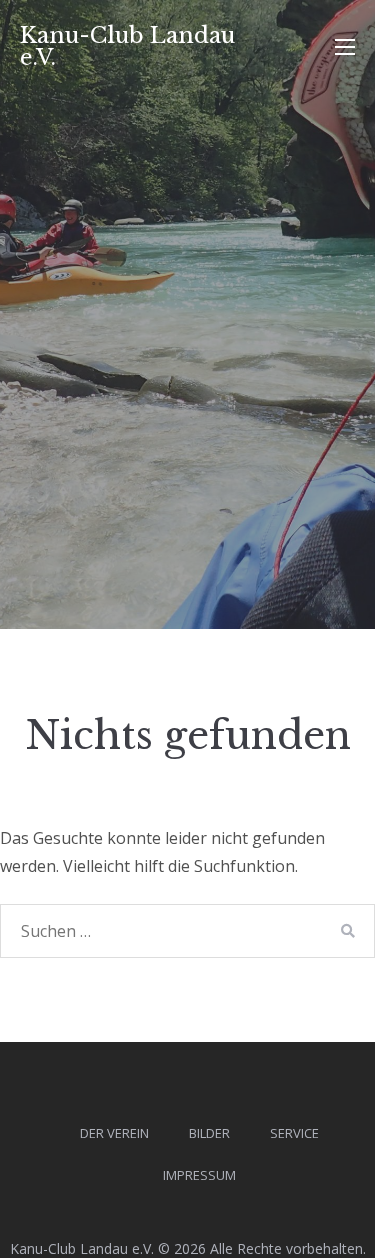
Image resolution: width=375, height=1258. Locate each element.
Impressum (199, 1175)
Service (294, 1133)
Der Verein (114, 1133)
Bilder (209, 1133)
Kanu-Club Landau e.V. (127, 46)
